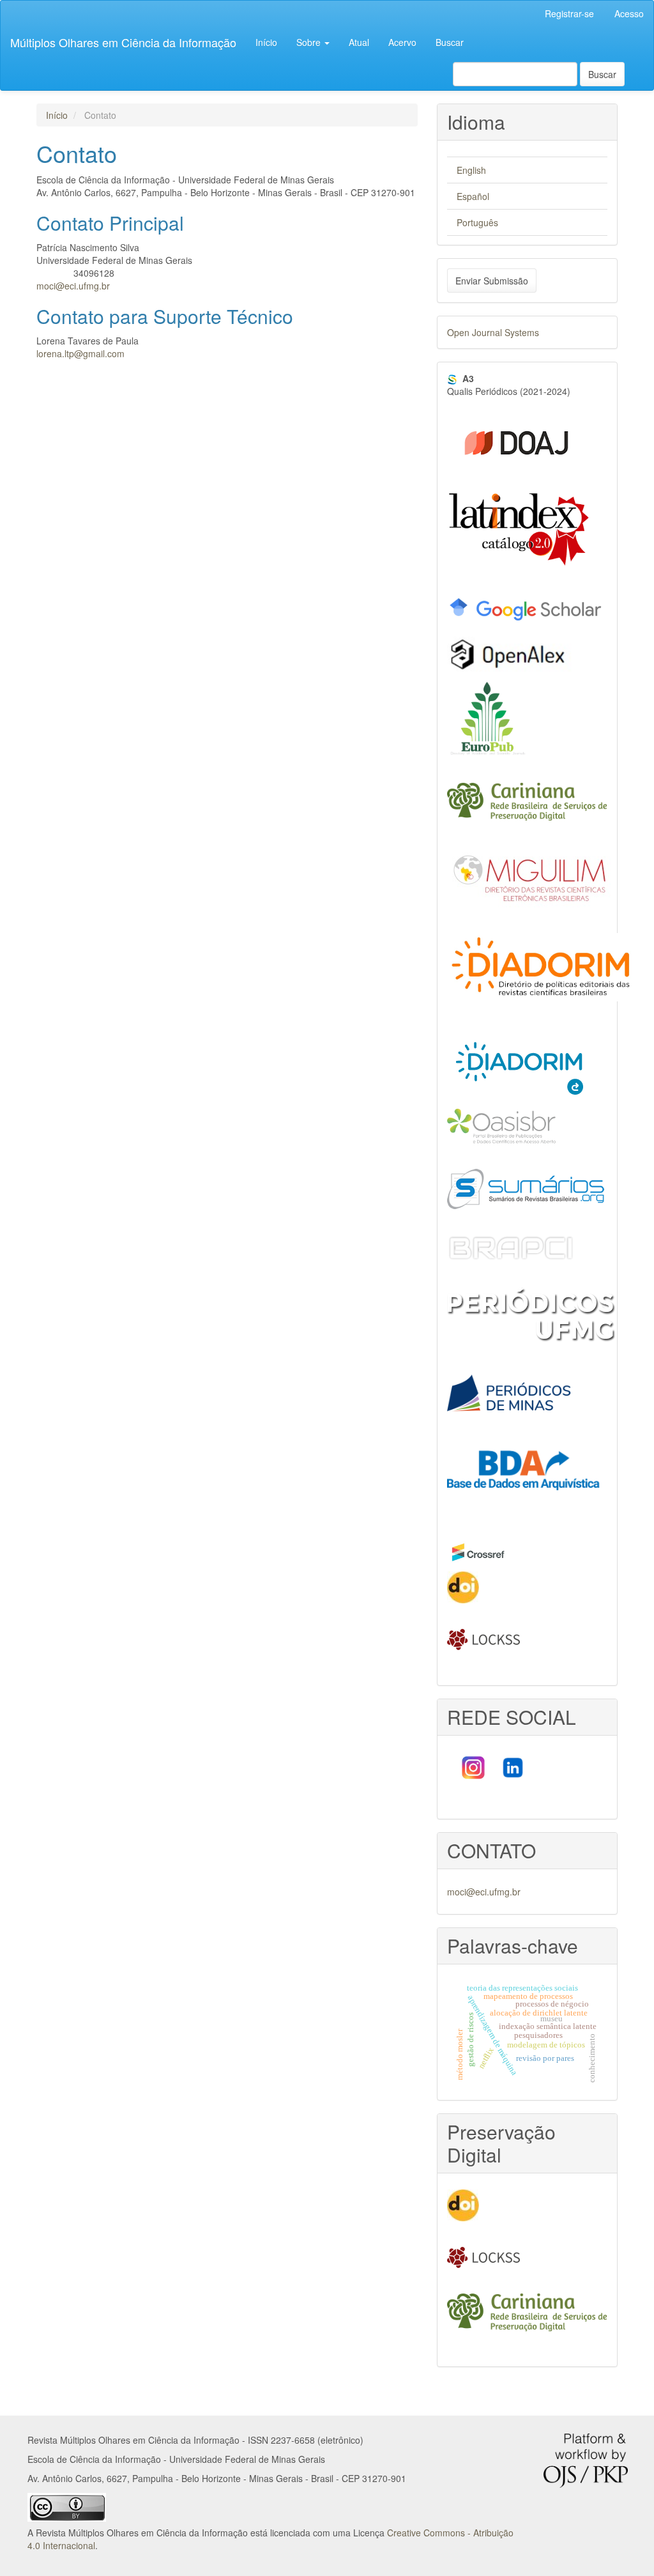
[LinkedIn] (514, 1766)
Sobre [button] (310, 42)
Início (266, 42)
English (471, 170)
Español (473, 196)
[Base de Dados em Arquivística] (527, 1475)
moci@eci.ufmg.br (73, 286)
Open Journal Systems (493, 332)
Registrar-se (569, 13)
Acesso (629, 13)
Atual (359, 42)
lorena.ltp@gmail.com (80, 353)
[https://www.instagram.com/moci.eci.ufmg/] (472, 1766)
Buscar (450, 42)
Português (477, 222)
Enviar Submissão (492, 281)
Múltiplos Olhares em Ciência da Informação (123, 42)
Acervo (402, 42)
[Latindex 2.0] (519, 528)
